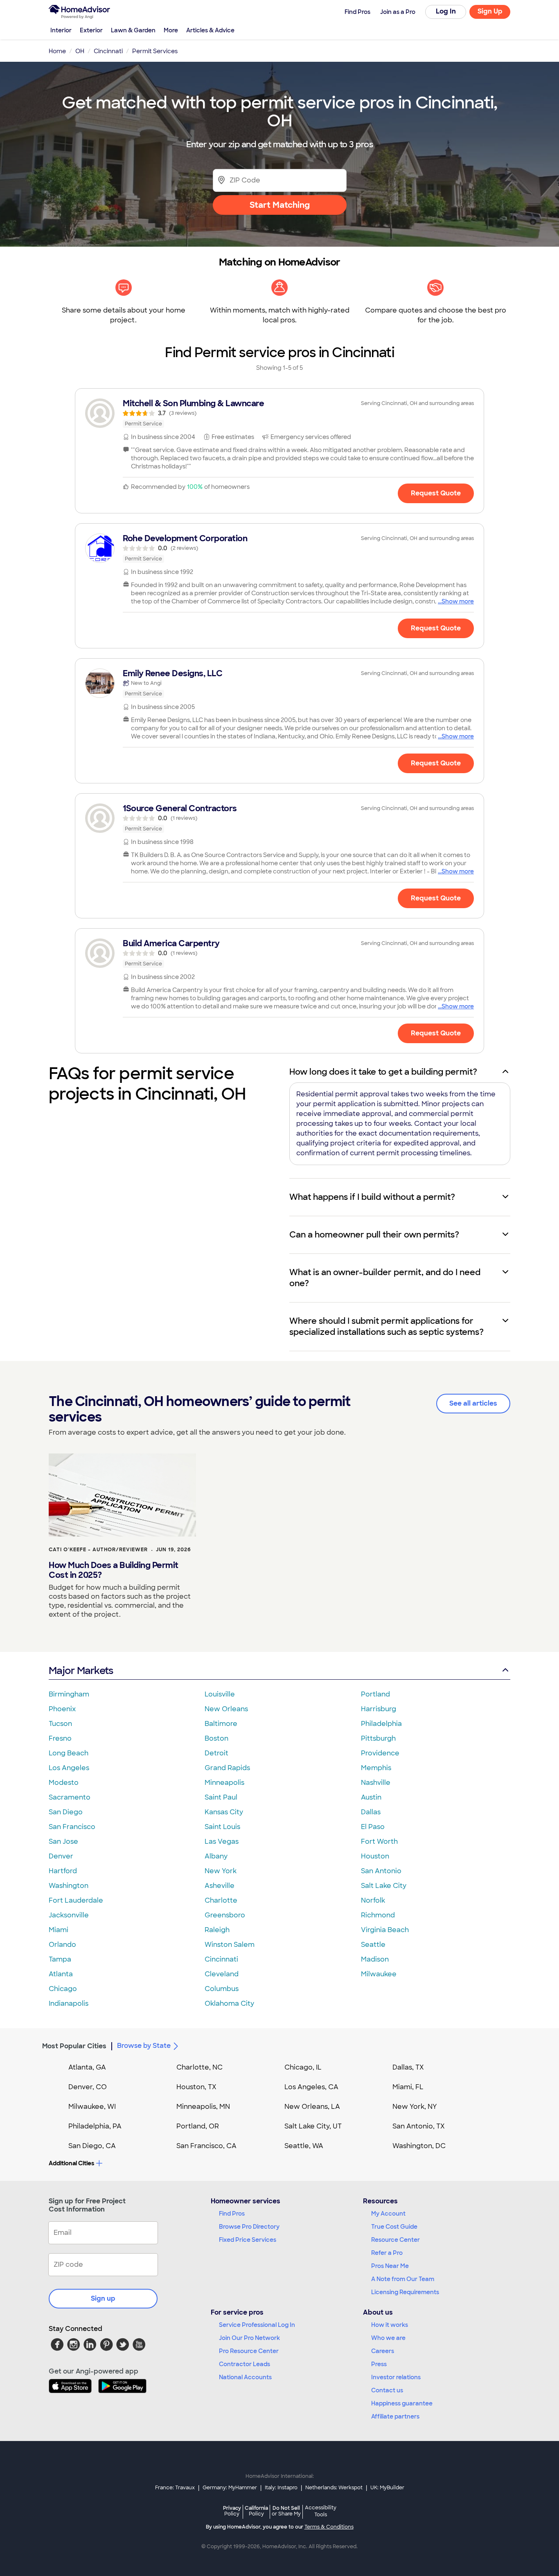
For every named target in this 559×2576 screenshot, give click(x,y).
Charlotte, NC (199, 2067)
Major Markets (81, 1670)
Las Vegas (222, 1841)
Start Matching (280, 205)
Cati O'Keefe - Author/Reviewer (98, 1550)
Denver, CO (88, 2087)
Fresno (60, 1738)
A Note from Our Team (403, 2279)
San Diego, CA (92, 2146)
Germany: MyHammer (230, 2488)
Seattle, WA (304, 2146)
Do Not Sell (286, 2511)
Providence (380, 1753)
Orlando (62, 1945)
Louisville (220, 1694)
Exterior (91, 30)
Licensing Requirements (405, 2292)
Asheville (220, 1886)
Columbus (222, 1989)
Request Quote (436, 493)
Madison (375, 1959)
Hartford (63, 1871)
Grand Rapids (227, 1768)
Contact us (387, 2390)
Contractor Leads (245, 2364)
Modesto (64, 1783)
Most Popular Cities (74, 2046)
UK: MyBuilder (387, 2488)
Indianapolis (69, 2003)
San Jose (63, 1841)
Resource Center (396, 2240)
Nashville (376, 1783)
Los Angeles (69, 1768)
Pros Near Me (390, 2266)
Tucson (60, 1724)
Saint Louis (222, 1827)
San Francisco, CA (206, 2146)
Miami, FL (408, 2087)
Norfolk (373, 1900)
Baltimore (221, 1724)
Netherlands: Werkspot (334, 2488)
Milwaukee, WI (92, 2107)
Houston (375, 1856)
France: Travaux (175, 2488)
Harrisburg (379, 1709)
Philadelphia (381, 1724)
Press (379, 2364)
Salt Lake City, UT (313, 2126)
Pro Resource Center (249, 2351)
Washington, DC (419, 2146)
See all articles (473, 1403)
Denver (61, 1856)
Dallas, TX (408, 2067)
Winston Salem (230, 1945)
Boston (216, 1738)
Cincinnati (221, 1959)
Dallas (371, 1812)
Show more (458, 601)
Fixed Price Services (248, 2240)
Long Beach (69, 1753)
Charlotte (221, 1900)
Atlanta (61, 1974)
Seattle (373, 1945)
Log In (446, 11)
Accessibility (321, 2511)
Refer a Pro (387, 2253)
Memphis (376, 1768)
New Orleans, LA (312, 2107)
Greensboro (225, 1915)
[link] (279, 413)
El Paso (373, 1827)
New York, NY (415, 2107)
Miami (59, 1930)
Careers (383, 2351)
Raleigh (217, 1930)
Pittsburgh (378, 1738)
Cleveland (222, 1974)
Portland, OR (198, 2126)
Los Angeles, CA (311, 2087)
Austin (371, 1797)
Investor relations (396, 2377)
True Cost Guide (394, 2227)
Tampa (60, 1959)
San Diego (66, 1812)
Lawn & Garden (133, 30)
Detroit (216, 1753)
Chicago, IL (303, 2067)
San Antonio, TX (419, 2126)
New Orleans (226, 1709)
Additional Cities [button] (71, 2163)
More (171, 30)
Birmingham (69, 1694)
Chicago (63, 1989)
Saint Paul (221, 1797)
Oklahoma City (229, 2003)
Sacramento (70, 1797)
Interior (61, 30)
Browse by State (144, 2046)
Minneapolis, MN (203, 2107)
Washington (69, 1886)
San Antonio (381, 1871)
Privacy (232, 2511)
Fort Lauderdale (76, 1900)
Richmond (378, 1915)
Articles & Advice (210, 30)
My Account (388, 2214)
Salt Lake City (384, 1886)
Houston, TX (196, 2087)
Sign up (103, 2298)
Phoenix (62, 1709)
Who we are (388, 2338)
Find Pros (232, 2214)
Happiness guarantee (402, 2403)
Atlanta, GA (87, 2067)
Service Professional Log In (257, 2325)
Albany (216, 1856)
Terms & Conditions (329, 2527)
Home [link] (57, 51)
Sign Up (490, 11)
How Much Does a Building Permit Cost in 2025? (114, 1570)
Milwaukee (379, 1974)
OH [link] (80, 51)
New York (221, 1871)
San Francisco (72, 1827)
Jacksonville (69, 1915)
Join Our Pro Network (249, 2338)
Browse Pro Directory (249, 2227)
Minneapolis (224, 1783)
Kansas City (224, 1812)
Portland (375, 1694)
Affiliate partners (395, 2416)
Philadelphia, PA (95, 2126)
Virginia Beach (385, 1930)
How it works (390, 2325)
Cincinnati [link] (108, 51)
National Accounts (245, 2377)
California (256, 2511)
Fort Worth (379, 1841)
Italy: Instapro (281, 2488)
